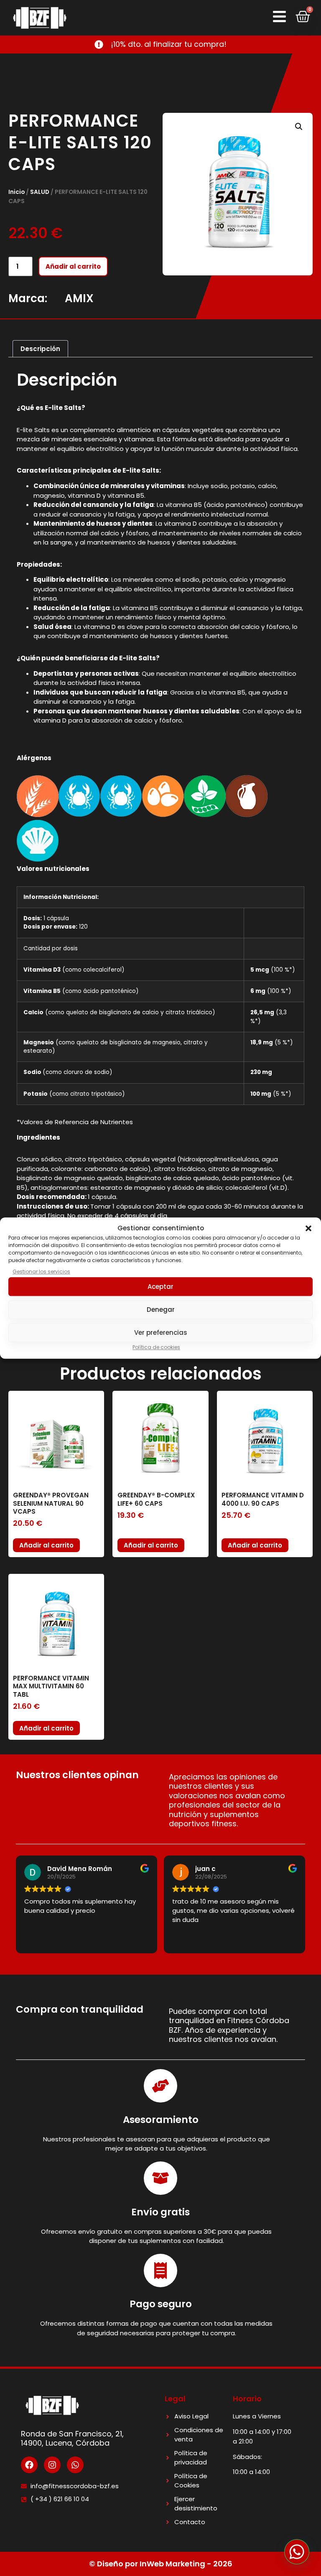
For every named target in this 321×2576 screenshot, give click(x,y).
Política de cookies (156, 1347)
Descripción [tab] (40, 349)
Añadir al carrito (73, 266)
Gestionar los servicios (41, 1271)
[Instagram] (52, 2465)
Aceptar (160, 1287)
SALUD (40, 192)
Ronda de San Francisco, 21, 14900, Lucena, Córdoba (72, 2439)
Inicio (17, 192)
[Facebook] (29, 2465)
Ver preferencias (161, 1333)
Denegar (161, 1310)
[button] (308, 1229)
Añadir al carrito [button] (46, 1545)
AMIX (79, 298)
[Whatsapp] (75, 2465)
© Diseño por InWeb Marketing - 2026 (161, 2564)
